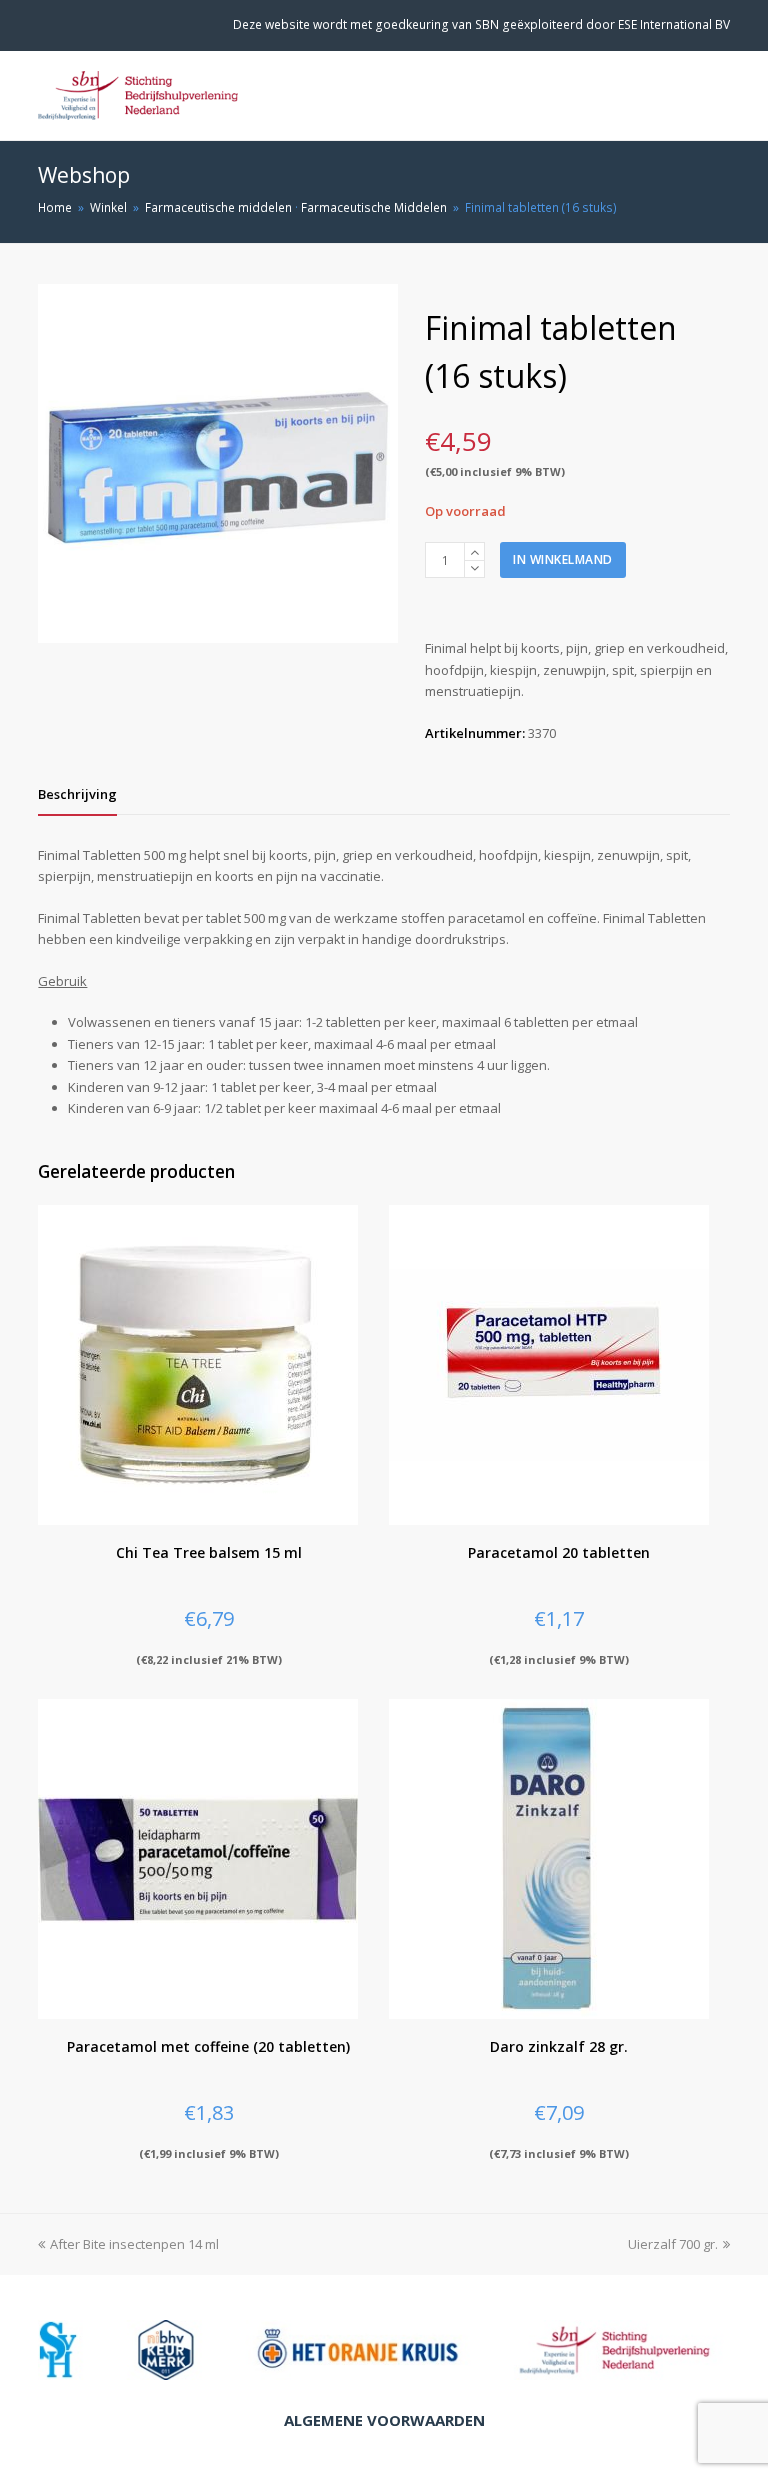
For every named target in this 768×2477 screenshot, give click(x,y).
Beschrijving (77, 794)
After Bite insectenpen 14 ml (134, 2244)
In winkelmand (563, 559)
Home (55, 207)
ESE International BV (674, 24)
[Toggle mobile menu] (719, 96)
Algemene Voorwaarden (384, 2420)
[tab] (77, 794)
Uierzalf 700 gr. (673, 2244)
